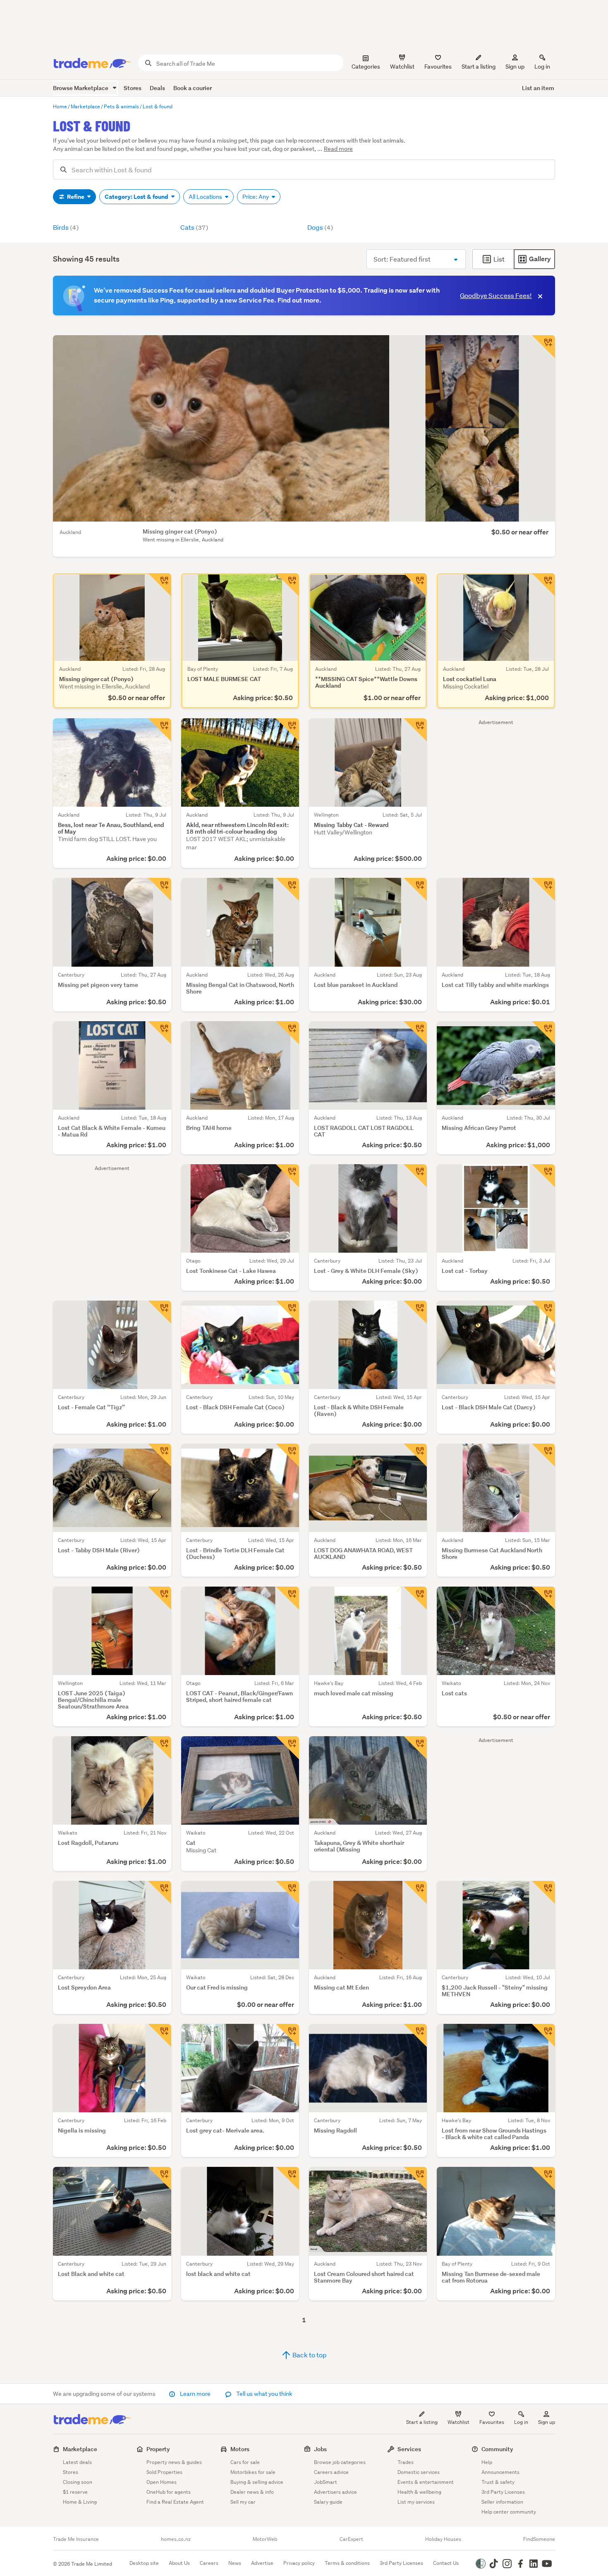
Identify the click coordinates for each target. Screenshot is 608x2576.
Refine (76, 197)
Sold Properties (164, 2472)
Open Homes (162, 2482)
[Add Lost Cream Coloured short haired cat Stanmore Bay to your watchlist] (415, 2178)
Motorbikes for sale (253, 2472)
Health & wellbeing (419, 2492)
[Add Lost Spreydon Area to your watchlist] (160, 1892)
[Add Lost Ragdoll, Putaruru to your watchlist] (160, 1748)
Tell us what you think (264, 2394)
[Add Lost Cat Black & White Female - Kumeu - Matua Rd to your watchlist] (160, 1033)
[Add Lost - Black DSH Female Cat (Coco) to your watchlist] (287, 1312)
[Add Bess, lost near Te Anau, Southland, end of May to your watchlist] (160, 730)
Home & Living (80, 2502)
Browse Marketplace (81, 88)
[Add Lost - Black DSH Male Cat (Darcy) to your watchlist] (543, 1312)
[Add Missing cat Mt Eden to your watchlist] (415, 1892)
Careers (209, 2563)
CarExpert (351, 2539)
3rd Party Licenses (503, 2492)
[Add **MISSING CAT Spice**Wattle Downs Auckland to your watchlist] (415, 585)
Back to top (309, 2355)
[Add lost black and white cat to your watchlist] (287, 2178)
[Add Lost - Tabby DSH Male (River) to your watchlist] (160, 1455)
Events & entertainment (426, 2482)
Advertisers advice (335, 2492)
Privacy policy (299, 2563)
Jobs (320, 2449)
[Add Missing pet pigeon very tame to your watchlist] (160, 889)
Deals (157, 88)
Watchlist (458, 2422)
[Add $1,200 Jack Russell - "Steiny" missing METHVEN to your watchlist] (543, 1892)
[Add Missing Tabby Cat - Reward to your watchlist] (415, 730)
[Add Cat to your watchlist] (287, 1748)
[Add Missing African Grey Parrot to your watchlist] (543, 1033)
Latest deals (77, 2462)
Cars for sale (245, 2462)
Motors (240, 2449)
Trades (406, 2462)
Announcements (500, 2472)
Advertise (262, 2563)
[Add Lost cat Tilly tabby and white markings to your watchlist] (543, 889)
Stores (133, 88)
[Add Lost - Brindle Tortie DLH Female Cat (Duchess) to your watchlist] (287, 1455)
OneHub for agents (169, 2492)
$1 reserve (75, 2492)
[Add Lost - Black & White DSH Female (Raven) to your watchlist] (415, 1312)
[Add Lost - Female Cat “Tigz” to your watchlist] (160, 1312)
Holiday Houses (443, 2539)
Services (409, 2449)
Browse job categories (340, 2462)
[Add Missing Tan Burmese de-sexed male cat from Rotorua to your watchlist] (543, 2178)
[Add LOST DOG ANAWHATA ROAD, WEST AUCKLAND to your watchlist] (415, 1455)
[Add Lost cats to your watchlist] (543, 1598)
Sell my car (243, 2502)
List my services (416, 2502)
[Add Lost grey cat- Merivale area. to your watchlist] (287, 2035)
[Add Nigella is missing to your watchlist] (160, 2035)
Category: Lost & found (137, 197)
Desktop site (144, 2563)
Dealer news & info (252, 2492)
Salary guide (328, 2502)
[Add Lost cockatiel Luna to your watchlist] (543, 585)
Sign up (515, 67)
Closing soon (78, 2482)
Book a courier (193, 88)
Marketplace (80, 2449)
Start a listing (422, 2422)
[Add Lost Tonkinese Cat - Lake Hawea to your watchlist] (287, 1176)
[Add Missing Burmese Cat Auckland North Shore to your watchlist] (543, 1455)
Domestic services (419, 2472)
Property (158, 2449)
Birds (66, 227)
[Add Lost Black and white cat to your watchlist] (160, 2178)
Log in (542, 67)
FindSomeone (539, 2539)
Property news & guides (174, 2462)
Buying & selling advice (257, 2482)
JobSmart (326, 2482)
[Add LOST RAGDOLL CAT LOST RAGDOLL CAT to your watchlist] (415, 1033)
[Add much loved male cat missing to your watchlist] (415, 1598)
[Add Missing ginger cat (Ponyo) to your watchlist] (543, 347)
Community (497, 2449)
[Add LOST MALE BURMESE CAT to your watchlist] (287, 585)
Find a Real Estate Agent (175, 2502)
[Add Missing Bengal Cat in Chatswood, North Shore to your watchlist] (287, 889)
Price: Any (256, 197)
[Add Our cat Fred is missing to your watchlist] (287, 1892)
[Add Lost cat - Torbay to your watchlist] (543, 1176)
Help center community (509, 2512)
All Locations (206, 197)
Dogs (320, 227)
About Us (179, 2563)
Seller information (502, 2502)
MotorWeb (265, 2539)
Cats (194, 227)
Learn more (195, 2394)
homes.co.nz (176, 2539)
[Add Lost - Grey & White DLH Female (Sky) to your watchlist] (415, 1176)
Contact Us (446, 2563)
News (235, 2563)
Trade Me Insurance (76, 2539)
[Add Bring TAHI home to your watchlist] (287, 1033)
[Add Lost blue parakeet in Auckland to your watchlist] (415, 889)
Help (487, 2462)
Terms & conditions (347, 2563)
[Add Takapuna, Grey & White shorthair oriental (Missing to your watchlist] (415, 1748)
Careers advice (331, 2472)
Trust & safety (498, 2482)
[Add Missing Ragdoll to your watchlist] (415, 2035)
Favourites (492, 2422)
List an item (538, 88)
